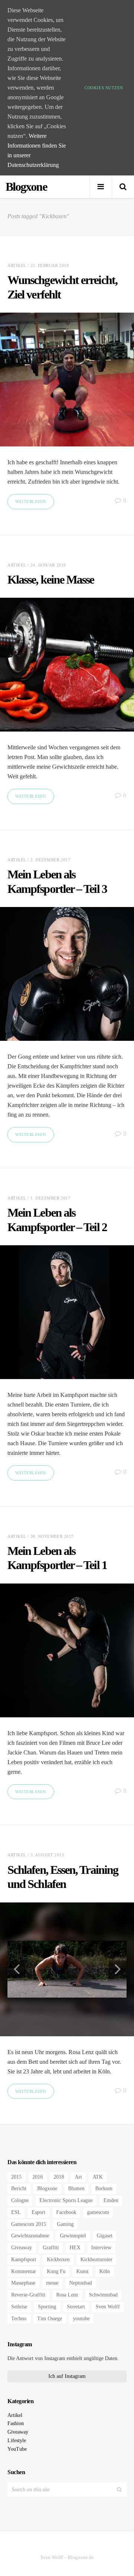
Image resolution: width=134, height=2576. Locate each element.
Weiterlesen (31, 501)
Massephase (23, 2283)
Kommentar (24, 2271)
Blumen (76, 2188)
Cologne (20, 2200)
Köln (105, 2271)
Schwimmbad (103, 2295)
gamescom (98, 2212)
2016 (38, 2177)
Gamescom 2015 (29, 2224)
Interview (101, 2248)
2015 (16, 2177)
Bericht (19, 2188)
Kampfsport (24, 2259)
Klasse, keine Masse (51, 580)
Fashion (16, 2423)
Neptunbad (81, 2283)
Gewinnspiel (73, 2236)
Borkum (104, 2188)
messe (52, 2283)
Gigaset (105, 2236)
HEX (75, 2248)
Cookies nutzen (104, 88)
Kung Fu (56, 2271)
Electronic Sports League (66, 2200)
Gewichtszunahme (30, 2236)
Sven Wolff (108, 2307)
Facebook (66, 2212)
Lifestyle (17, 2441)
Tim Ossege (50, 2319)
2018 (59, 2177)
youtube (81, 2319)
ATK (98, 2177)
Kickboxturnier (96, 2259)
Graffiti (51, 2248)
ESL (16, 2212)
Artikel (17, 265)
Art (78, 2177)
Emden (111, 2200)
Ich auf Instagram (67, 2376)
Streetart (76, 2307)
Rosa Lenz (67, 2295)
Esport (39, 2212)
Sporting (47, 2307)
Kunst (82, 2271)
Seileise (19, 2307)
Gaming (65, 2224)
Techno (19, 2319)
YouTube (17, 2449)
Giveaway (22, 2248)
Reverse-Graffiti (28, 2295)
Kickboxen (58, 2259)
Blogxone (47, 2188)
